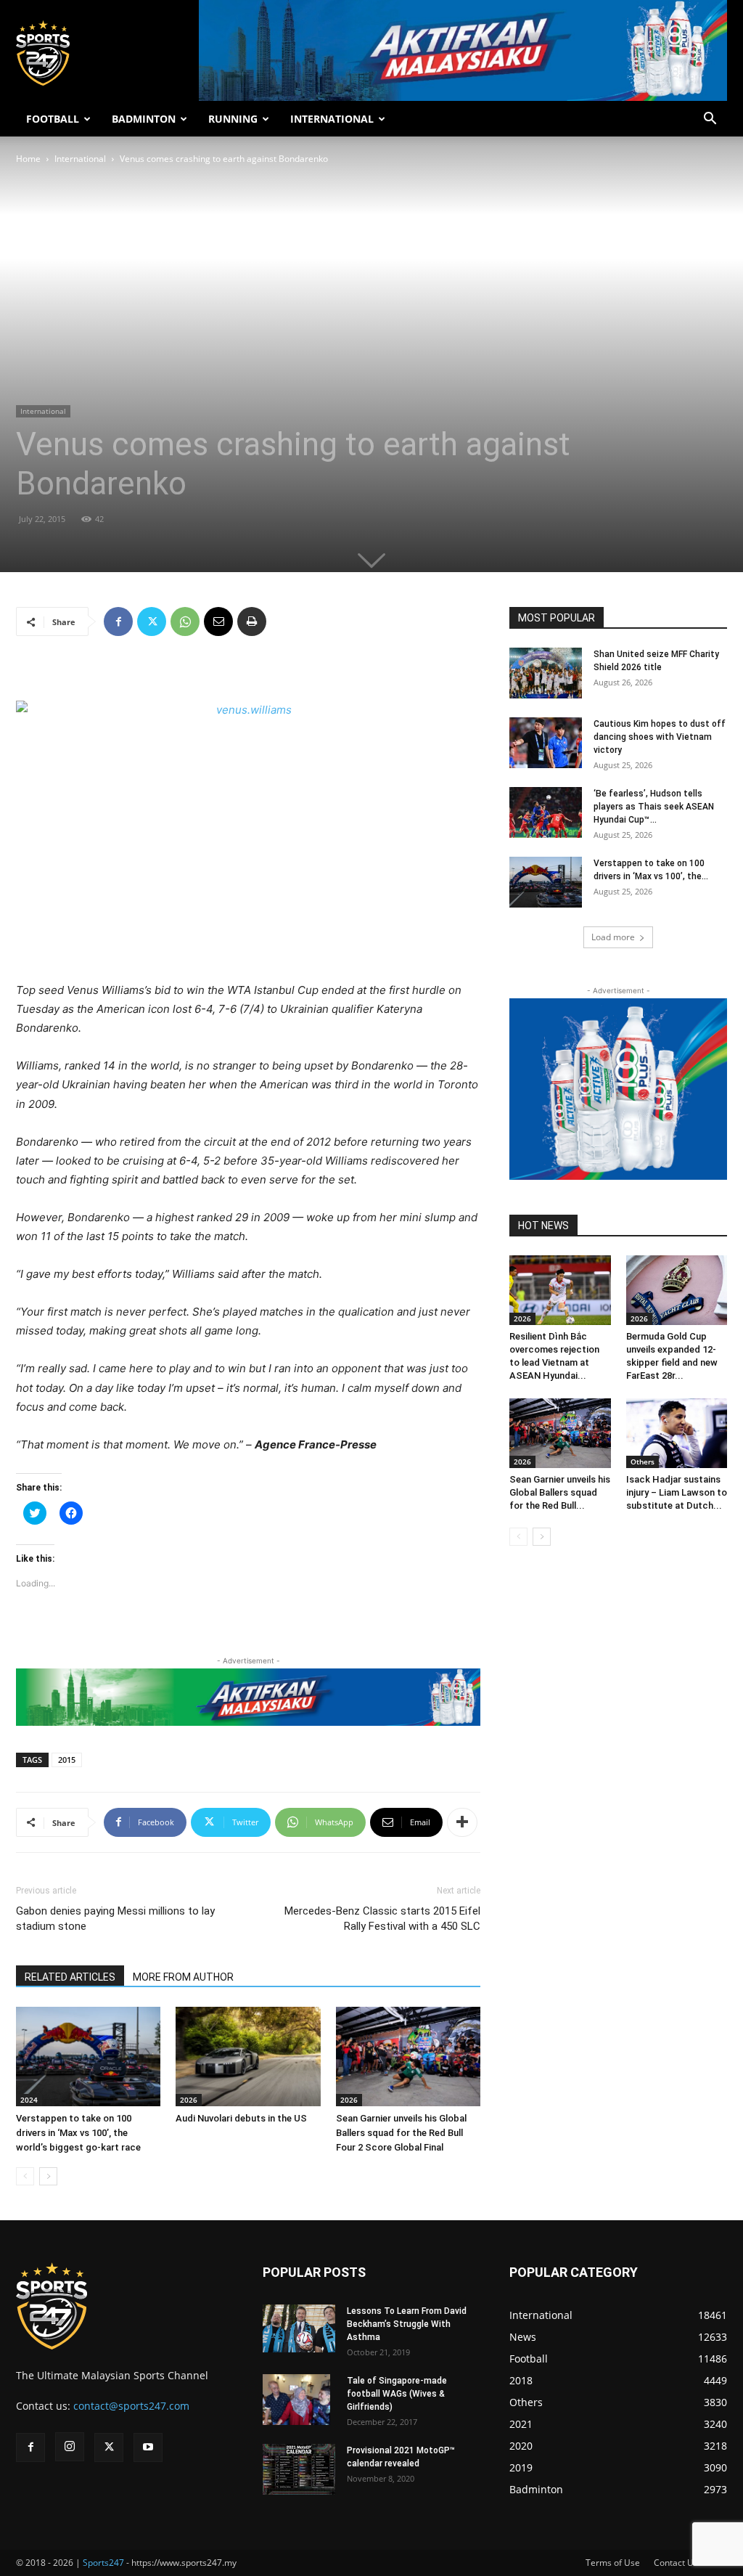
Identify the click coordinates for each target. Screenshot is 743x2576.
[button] (710, 120)
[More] (462, 1822)
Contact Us (676, 2563)
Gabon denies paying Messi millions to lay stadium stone (115, 1919)
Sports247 (103, 2563)
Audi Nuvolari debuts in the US (241, 2118)
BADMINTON (144, 119)
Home (28, 159)
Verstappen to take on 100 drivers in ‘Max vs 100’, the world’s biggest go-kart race (78, 2133)
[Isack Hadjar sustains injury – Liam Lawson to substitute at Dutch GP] (677, 1433)
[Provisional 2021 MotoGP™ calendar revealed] (299, 2469)
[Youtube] (148, 2447)
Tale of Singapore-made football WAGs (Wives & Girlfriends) (397, 2394)
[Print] (252, 621)
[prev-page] (25, 2176)
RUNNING (233, 119)
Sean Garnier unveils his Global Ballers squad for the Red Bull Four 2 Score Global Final (401, 2133)
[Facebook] (118, 621)
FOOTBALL (53, 119)
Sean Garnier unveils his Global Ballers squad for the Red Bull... (560, 1492)
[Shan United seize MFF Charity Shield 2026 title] (546, 673)
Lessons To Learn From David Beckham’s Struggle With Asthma (407, 2324)
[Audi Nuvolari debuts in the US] (248, 2057)
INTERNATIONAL (332, 119)
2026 (189, 2100)
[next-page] (48, 2176)
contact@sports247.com (131, 2406)
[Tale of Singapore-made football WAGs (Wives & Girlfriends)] (296, 2400)
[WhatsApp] (185, 621)
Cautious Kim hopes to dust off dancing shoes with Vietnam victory (660, 737)
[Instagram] (70, 2447)
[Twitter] (152, 621)
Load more (613, 937)
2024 (29, 2100)
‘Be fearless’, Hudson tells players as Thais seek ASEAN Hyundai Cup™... (654, 807)
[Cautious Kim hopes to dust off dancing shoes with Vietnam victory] (546, 743)
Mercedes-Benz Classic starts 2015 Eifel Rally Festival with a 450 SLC (382, 1919)
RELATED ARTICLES (70, 1977)
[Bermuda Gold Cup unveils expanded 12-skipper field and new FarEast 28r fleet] (677, 1290)
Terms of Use (613, 2563)
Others (643, 1462)
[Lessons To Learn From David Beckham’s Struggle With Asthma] (299, 2329)
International (80, 159)
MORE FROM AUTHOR (183, 1977)
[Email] (218, 621)
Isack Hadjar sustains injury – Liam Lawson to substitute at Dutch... (677, 1492)
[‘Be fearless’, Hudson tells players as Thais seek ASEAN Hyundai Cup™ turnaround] (546, 812)
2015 (67, 1760)
